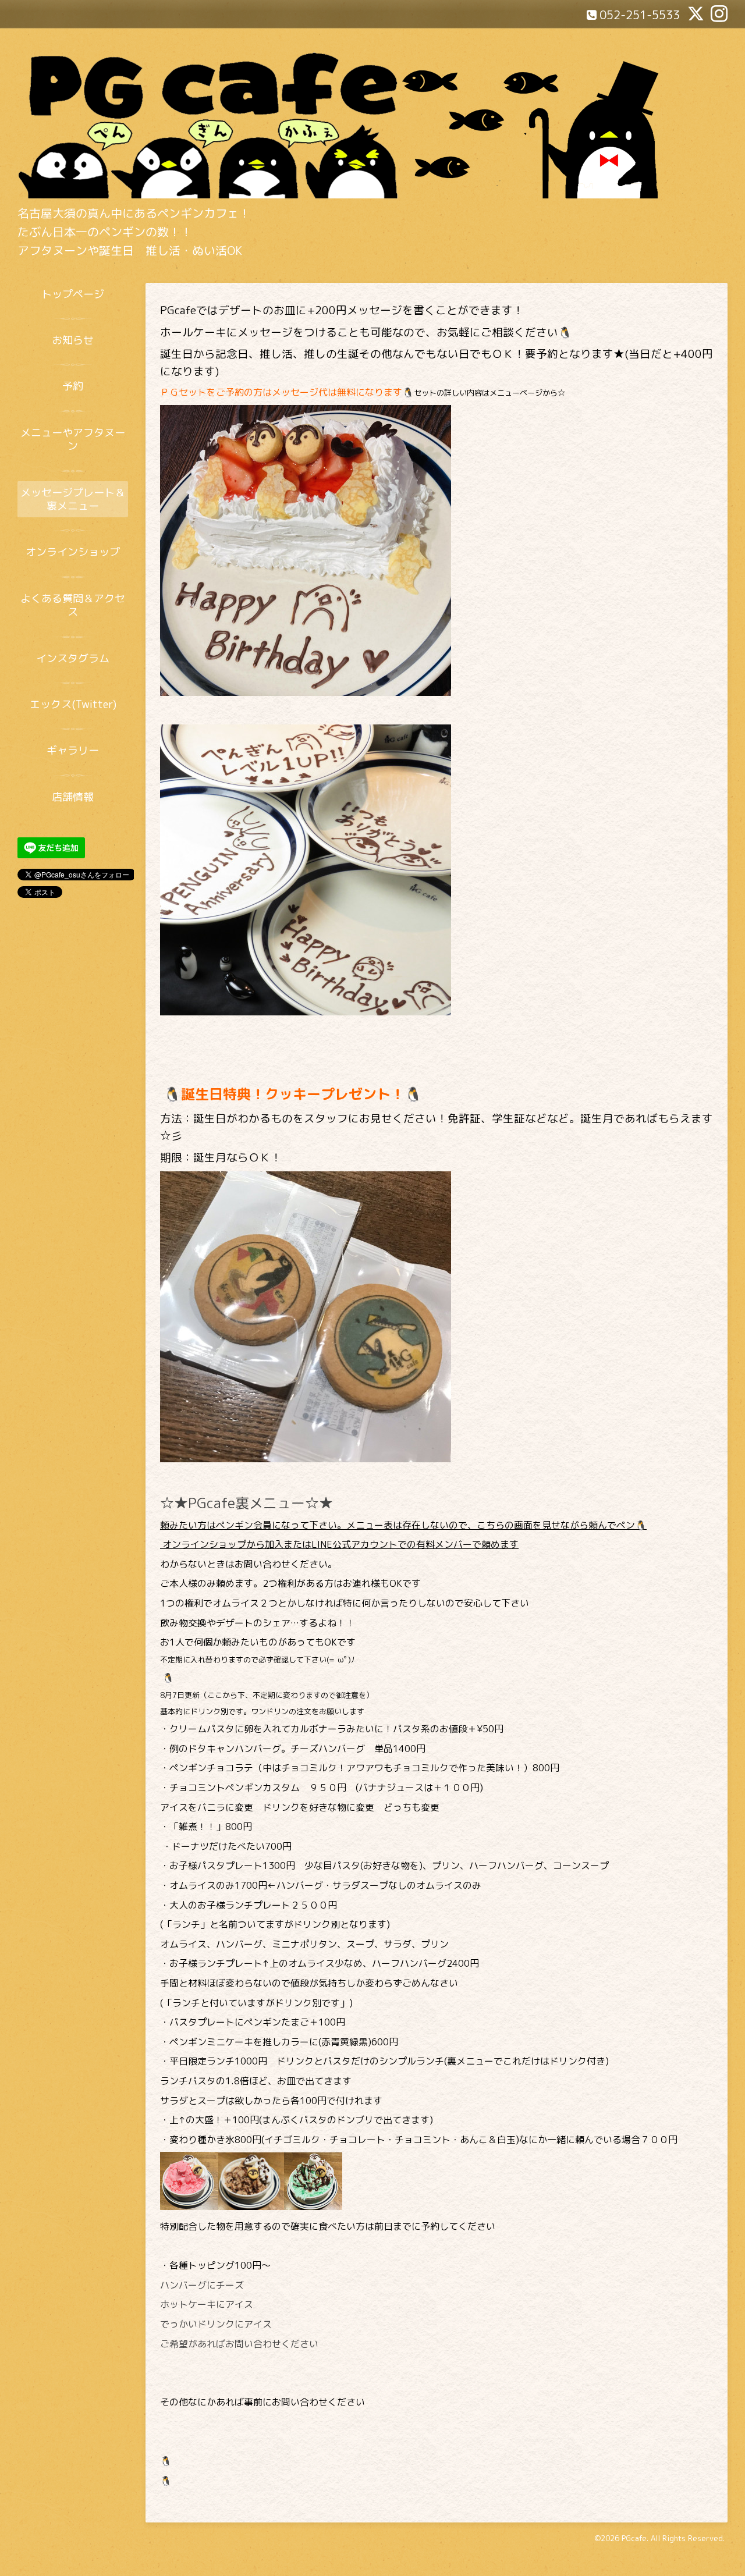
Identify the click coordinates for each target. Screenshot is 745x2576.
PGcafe (634, 2538)
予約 (73, 386)
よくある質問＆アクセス (73, 605)
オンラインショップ (73, 552)
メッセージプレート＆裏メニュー (73, 499)
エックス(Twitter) (73, 704)
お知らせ (73, 340)
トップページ (73, 294)
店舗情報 (73, 797)
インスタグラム (73, 658)
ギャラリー (73, 750)
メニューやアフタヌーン (73, 439)
